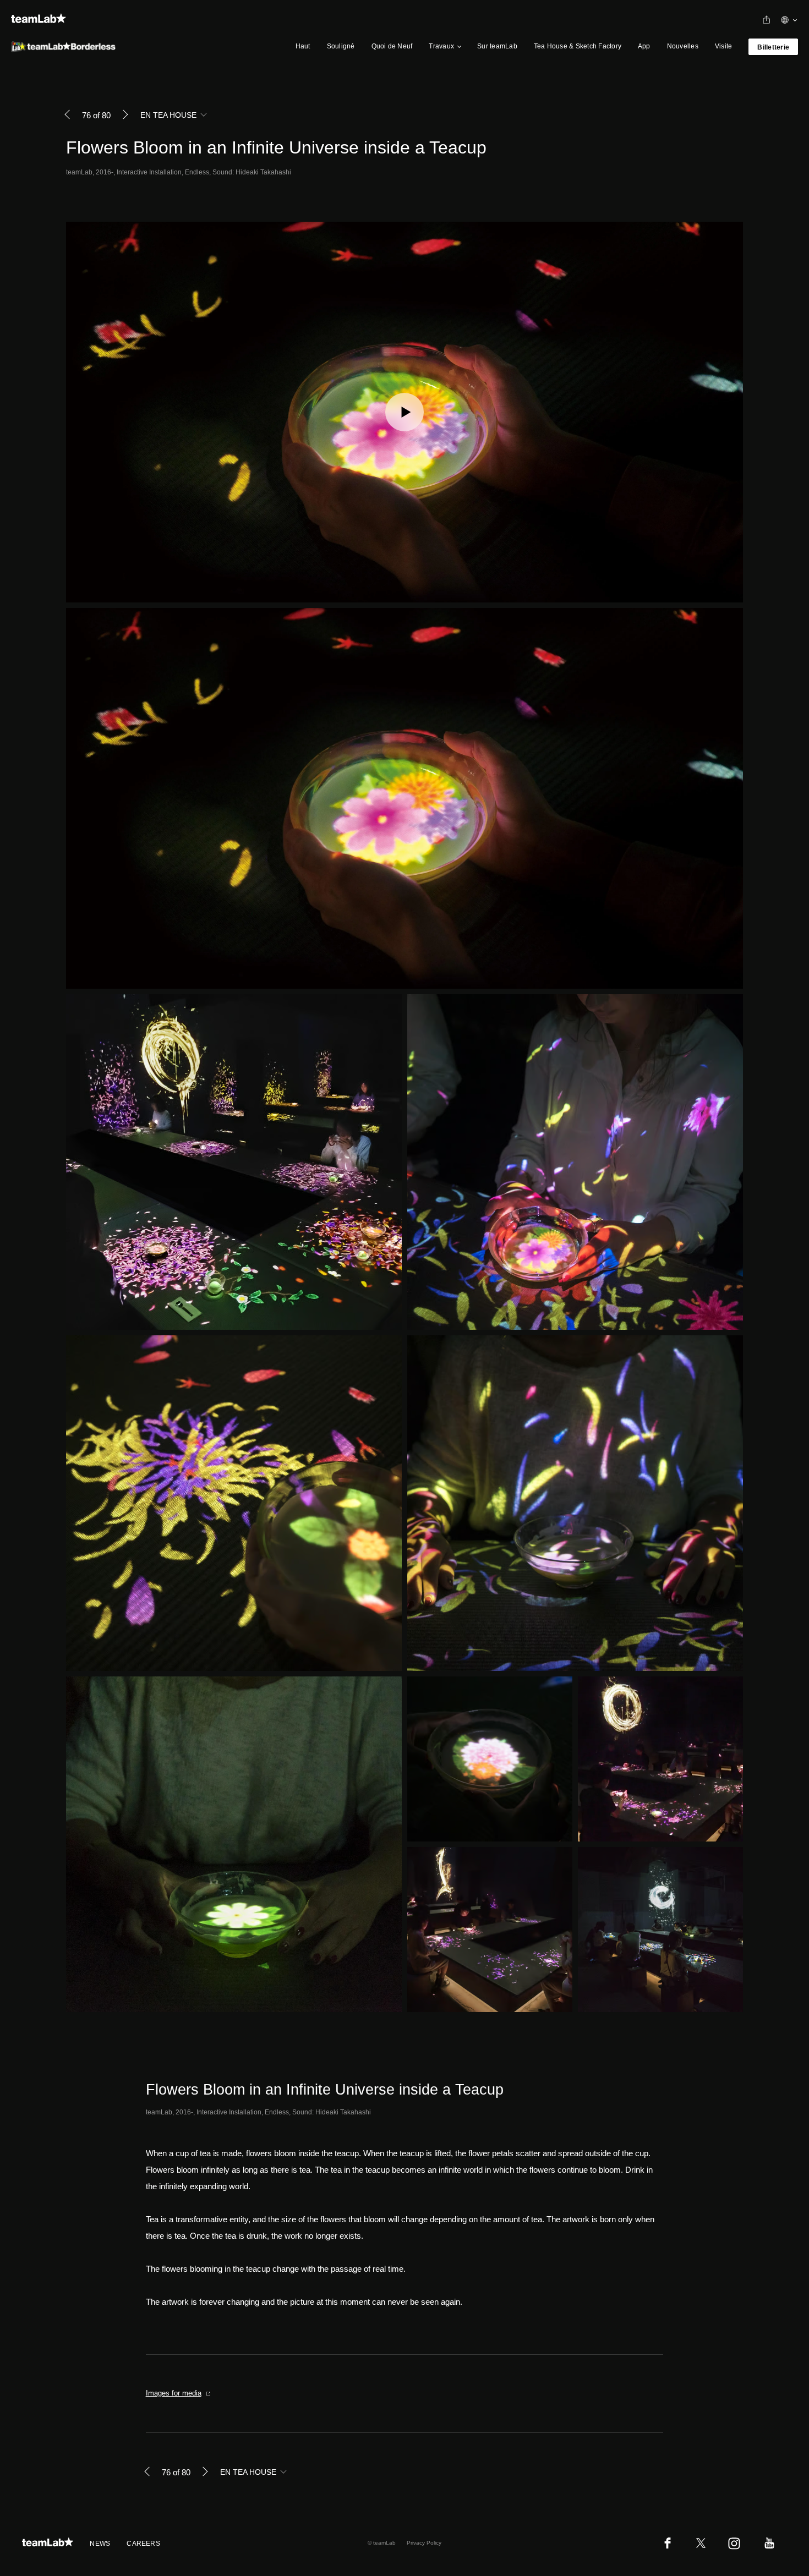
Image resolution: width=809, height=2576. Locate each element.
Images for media (174, 2393)
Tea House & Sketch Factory (578, 46)
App (644, 46)
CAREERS (143, 2544)
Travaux (441, 46)
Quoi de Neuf (392, 46)
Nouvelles (683, 46)
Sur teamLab (497, 46)
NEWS (100, 2544)
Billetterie (773, 47)
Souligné (341, 46)
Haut (303, 46)
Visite (723, 46)
